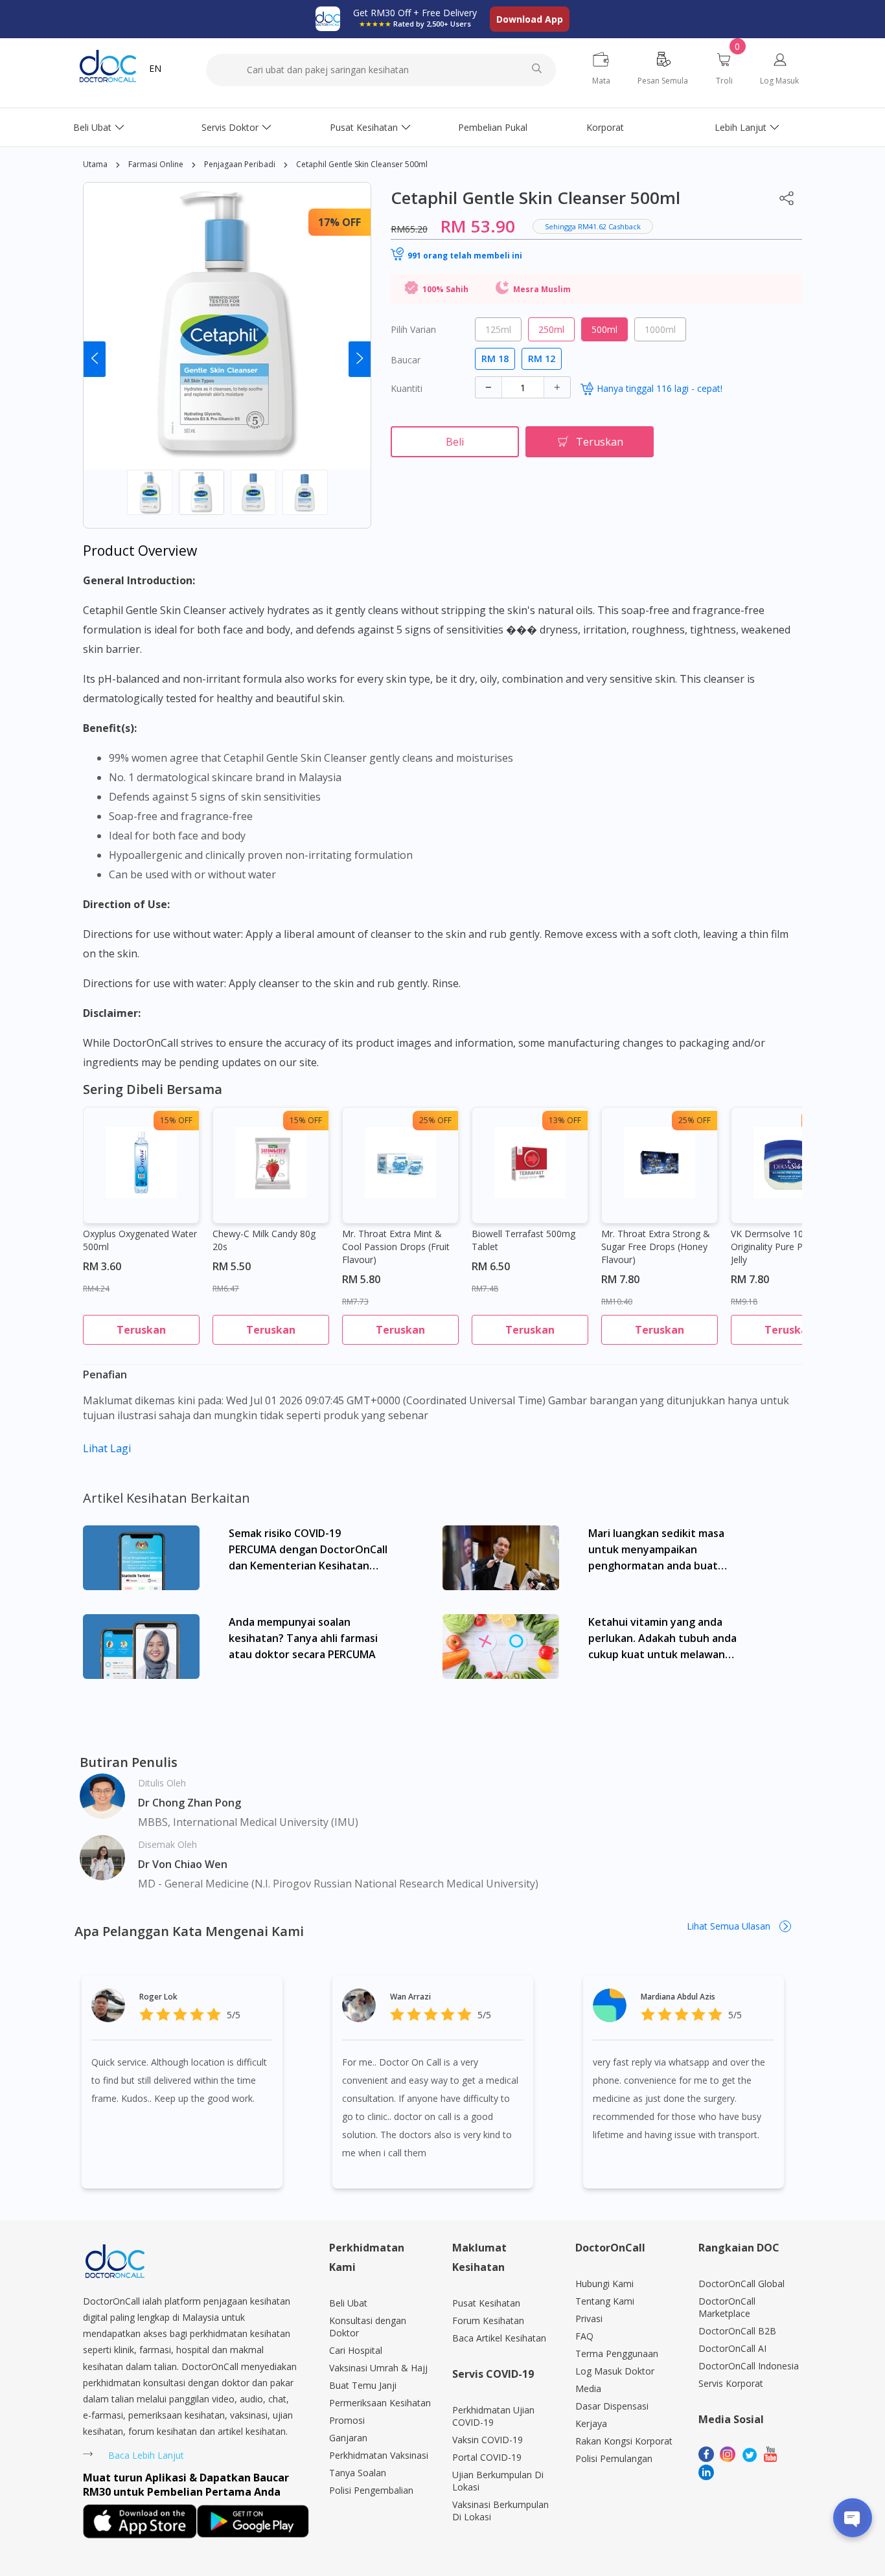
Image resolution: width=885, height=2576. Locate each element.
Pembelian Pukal (493, 127)
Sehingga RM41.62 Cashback (593, 226)
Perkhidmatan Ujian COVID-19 (493, 2416)
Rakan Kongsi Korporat (624, 2441)
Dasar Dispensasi (612, 2406)
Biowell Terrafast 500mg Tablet (523, 1240)
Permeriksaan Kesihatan (380, 2403)
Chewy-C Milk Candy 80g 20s (264, 1240)
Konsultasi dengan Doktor (368, 2327)
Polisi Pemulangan (614, 2458)
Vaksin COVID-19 (488, 2440)
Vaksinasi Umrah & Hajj (378, 2368)
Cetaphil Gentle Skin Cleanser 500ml (362, 164)
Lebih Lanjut (741, 127)
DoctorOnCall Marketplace (727, 2307)
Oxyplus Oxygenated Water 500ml (140, 1240)
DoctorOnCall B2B (737, 2331)
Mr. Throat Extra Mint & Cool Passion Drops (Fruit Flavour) (396, 1247)
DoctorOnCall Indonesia (749, 2366)
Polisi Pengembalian (371, 2490)
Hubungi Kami (604, 2284)
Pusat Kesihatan (364, 127)
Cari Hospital (356, 2350)
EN (155, 68)
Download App (530, 19)
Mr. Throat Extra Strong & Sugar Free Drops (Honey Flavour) (656, 1247)
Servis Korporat (731, 2383)
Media (588, 2388)
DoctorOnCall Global (741, 2284)
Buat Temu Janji (363, 2385)
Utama (95, 164)
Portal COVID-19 (487, 2457)
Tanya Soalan (358, 2473)
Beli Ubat (92, 127)
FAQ (584, 2336)
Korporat (605, 127)
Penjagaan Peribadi (240, 164)
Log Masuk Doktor (615, 2371)
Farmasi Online (156, 164)
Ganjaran (348, 2438)
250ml (551, 329)
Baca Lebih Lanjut (146, 2455)
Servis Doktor (230, 127)
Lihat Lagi (107, 1448)
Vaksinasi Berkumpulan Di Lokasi (500, 2511)
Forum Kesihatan (488, 2320)
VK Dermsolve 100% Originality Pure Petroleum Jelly (786, 1247)
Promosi (347, 2420)
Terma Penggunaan (617, 2354)
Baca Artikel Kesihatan (499, 2338)
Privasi (589, 2319)
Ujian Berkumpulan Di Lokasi (498, 2481)
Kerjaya (591, 2423)
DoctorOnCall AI (732, 2348)
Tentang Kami (605, 2301)
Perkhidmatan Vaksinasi (379, 2455)
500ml (604, 329)
